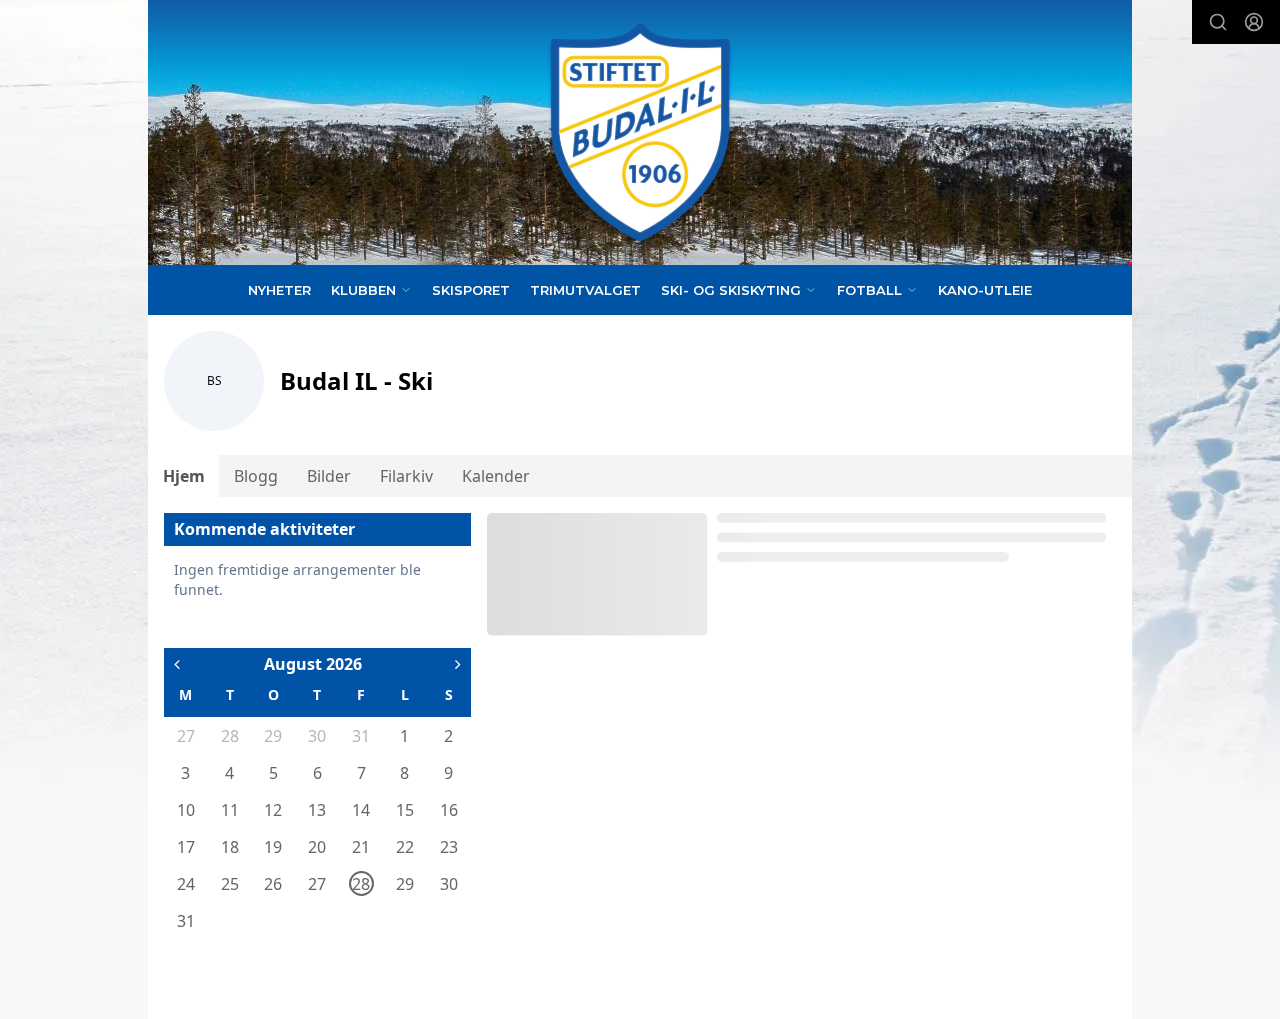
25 (230, 884)
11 (230, 810)
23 (449, 847)
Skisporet (471, 290)
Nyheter (279, 290)
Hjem (184, 476)
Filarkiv (406, 476)
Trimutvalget (585, 290)
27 (186, 736)
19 (273, 847)
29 (273, 736)
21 (361, 847)
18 (230, 847)
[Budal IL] (640, 132)
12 (273, 810)
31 (361, 736)
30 (317, 736)
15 (405, 810)
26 (273, 884)
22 (405, 847)
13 (317, 810)
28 (230, 736)
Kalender (496, 476)
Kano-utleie (985, 290)
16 (449, 810)
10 (186, 810)
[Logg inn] (1254, 22)
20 (317, 847)
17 (186, 847)
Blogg (256, 476)
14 (361, 810)
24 (186, 884)
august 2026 (313, 664)
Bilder (329, 476)
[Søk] (1218, 22)
